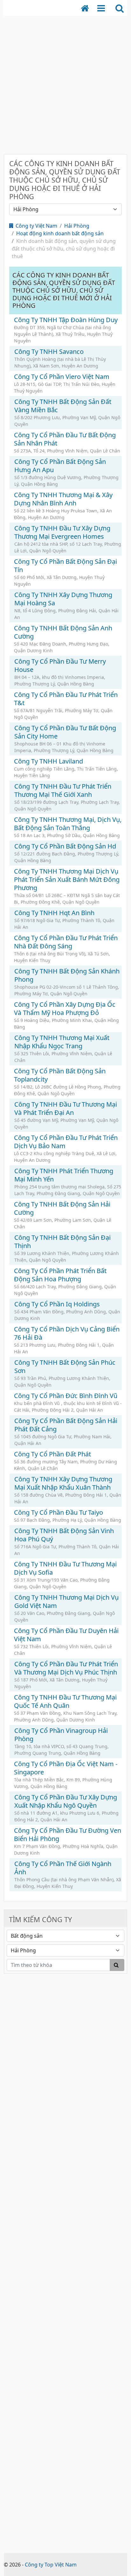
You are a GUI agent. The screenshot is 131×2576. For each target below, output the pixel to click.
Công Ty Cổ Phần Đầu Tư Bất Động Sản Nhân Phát (65, 439)
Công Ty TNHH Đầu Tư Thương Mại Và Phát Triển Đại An (66, 1108)
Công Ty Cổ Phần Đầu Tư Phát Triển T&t (66, 699)
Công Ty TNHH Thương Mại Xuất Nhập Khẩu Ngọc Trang (62, 1042)
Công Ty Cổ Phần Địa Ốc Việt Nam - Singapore (66, 1768)
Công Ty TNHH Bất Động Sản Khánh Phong (67, 975)
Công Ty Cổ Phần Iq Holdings (57, 1304)
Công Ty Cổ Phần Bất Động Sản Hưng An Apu (60, 466)
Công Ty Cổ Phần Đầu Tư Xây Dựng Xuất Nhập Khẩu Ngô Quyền (66, 1801)
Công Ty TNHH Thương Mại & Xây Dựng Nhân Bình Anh (63, 499)
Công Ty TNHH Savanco (49, 351)
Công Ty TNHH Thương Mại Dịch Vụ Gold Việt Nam (66, 1601)
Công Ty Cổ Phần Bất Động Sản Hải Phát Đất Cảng (66, 1425)
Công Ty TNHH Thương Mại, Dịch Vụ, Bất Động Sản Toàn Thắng (68, 824)
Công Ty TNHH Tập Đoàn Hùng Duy (66, 320)
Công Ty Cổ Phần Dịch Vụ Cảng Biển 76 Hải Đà (67, 1333)
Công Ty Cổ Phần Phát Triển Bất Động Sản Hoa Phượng (60, 1275)
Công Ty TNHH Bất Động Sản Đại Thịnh (62, 1242)
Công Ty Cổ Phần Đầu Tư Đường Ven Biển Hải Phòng (68, 1834)
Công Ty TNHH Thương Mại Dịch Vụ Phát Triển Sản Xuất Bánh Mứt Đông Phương (67, 879)
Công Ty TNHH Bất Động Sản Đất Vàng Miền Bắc (63, 406)
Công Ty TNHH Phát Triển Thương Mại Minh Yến (64, 1175)
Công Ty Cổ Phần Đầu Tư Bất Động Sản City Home (65, 732)
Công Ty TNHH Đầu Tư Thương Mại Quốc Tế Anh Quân (65, 1701)
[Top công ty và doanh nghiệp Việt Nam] (88, 8)
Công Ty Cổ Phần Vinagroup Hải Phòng (61, 1735)
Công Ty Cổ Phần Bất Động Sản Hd (65, 846)
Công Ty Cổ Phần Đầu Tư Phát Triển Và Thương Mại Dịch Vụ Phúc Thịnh (66, 1668)
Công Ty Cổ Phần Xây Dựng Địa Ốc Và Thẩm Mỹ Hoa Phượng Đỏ (65, 1008)
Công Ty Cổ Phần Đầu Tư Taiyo (59, 1512)
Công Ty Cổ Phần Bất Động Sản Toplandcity (60, 1075)
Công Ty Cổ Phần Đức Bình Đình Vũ (66, 1396)
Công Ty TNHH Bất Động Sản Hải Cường (62, 1208)
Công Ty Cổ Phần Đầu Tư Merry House (60, 665)
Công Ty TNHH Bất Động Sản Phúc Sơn (65, 1366)
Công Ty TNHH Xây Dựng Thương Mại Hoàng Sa (63, 599)
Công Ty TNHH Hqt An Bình (54, 913)
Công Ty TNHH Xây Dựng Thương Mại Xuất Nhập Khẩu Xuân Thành (63, 1483)
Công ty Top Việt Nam (51, 2565)
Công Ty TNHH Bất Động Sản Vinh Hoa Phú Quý (64, 1535)
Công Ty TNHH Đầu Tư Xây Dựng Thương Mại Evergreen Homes (62, 532)
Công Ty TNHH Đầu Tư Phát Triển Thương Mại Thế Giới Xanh (63, 790)
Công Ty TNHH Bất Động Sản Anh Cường (63, 632)
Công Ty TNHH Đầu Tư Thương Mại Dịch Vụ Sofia (65, 1568)
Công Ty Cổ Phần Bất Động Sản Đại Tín (65, 566)
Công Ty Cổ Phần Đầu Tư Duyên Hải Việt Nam (66, 1635)
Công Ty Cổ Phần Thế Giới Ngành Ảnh (63, 1868)
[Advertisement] (65, 81)
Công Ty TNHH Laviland (48, 761)
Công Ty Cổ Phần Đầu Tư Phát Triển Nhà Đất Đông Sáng (66, 942)
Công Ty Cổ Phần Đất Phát (52, 1454)
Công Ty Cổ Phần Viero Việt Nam (62, 377)
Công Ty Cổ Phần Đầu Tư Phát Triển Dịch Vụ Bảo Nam (66, 1142)
